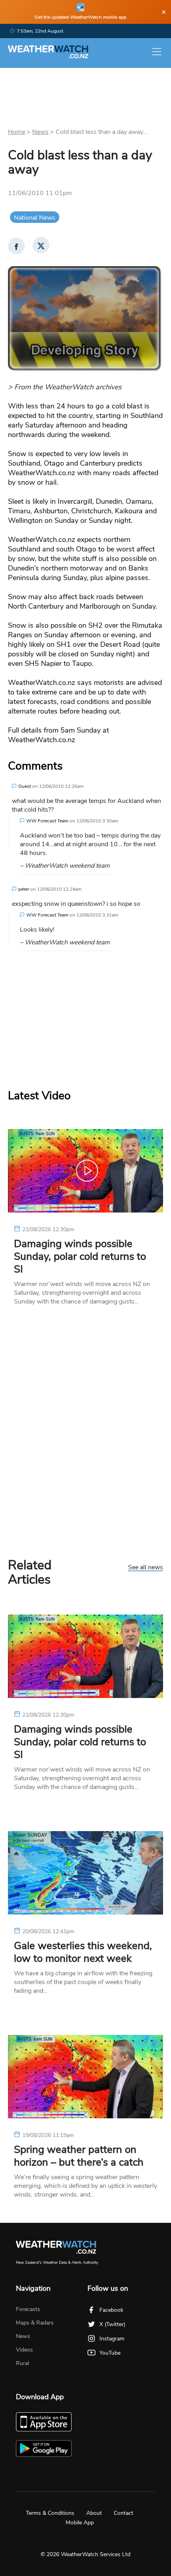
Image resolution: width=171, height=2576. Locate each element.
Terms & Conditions (50, 2513)
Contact (123, 2513)
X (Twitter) (112, 2324)
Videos (24, 2350)
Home (17, 132)
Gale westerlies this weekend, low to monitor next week (83, 1952)
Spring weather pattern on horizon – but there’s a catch (79, 2156)
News (40, 132)
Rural (22, 2363)
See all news (146, 1568)
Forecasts (28, 2309)
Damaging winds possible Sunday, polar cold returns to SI (80, 1257)
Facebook (111, 2310)
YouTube (110, 2353)
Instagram (112, 2339)
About (94, 2513)
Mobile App (80, 2523)
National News (35, 218)
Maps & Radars (35, 2323)
